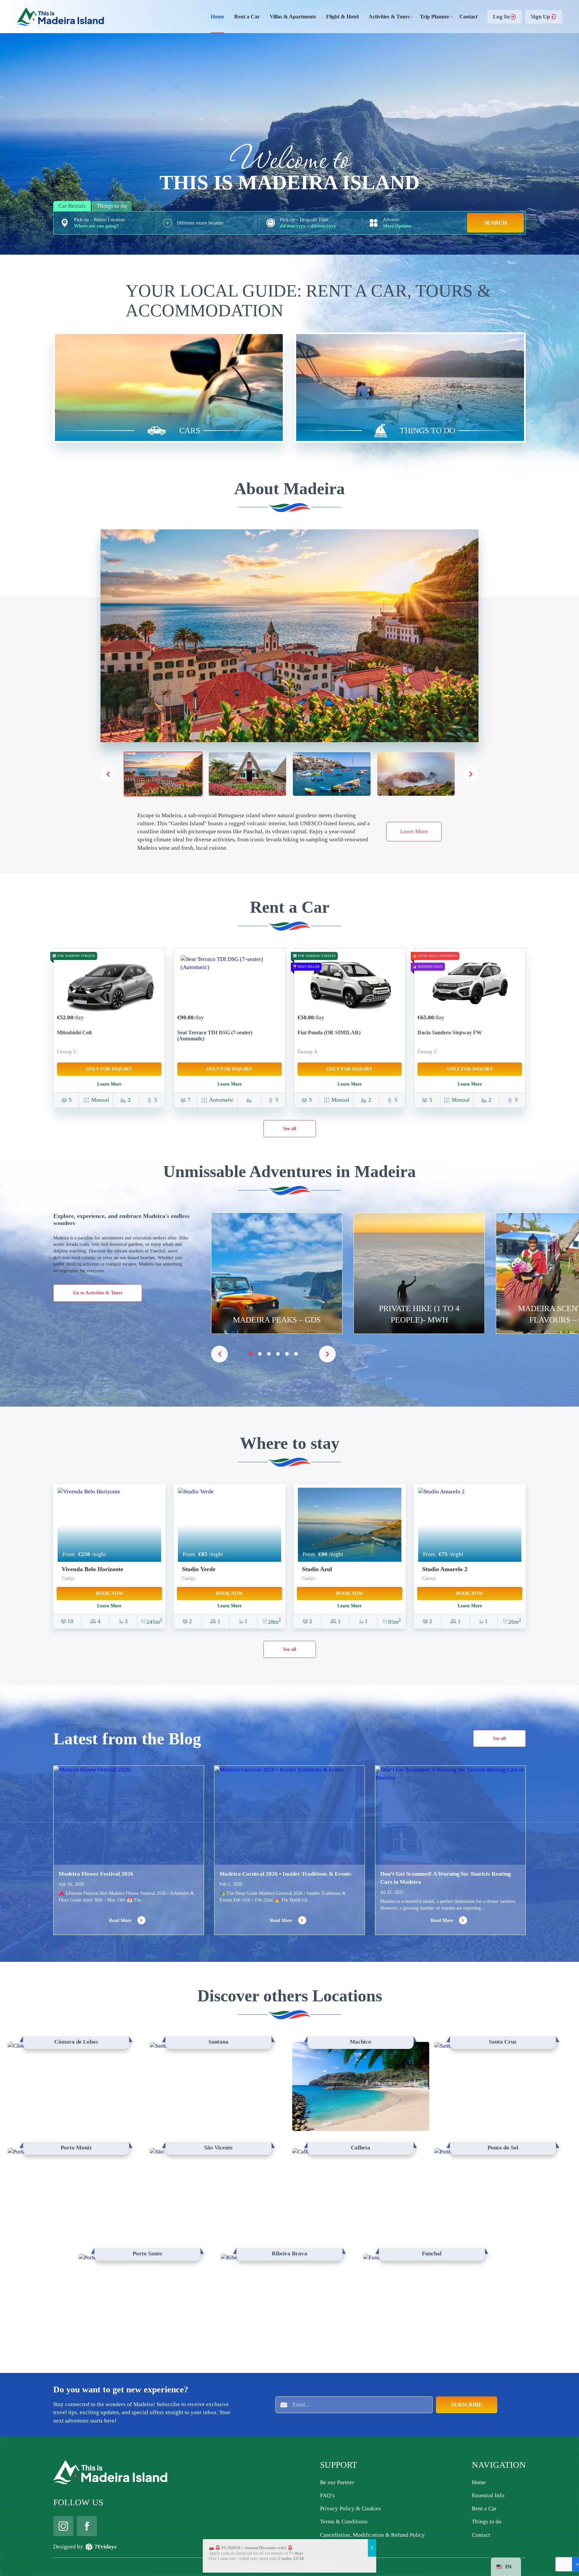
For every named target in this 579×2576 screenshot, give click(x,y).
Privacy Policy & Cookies (350, 2508)
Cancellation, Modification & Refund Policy (372, 2535)
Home (217, 17)
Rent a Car (247, 17)
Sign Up (540, 16)
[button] (471, 774)
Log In (501, 16)
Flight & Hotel (342, 17)
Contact (468, 17)
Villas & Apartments (293, 17)
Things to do (487, 2522)
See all (290, 1129)
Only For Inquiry (109, 1069)
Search (495, 223)
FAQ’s (327, 2495)
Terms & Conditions (344, 2522)
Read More (121, 1920)
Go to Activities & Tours (98, 1293)
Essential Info (488, 2495)
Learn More (414, 831)
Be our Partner (337, 2482)
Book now (109, 1593)
